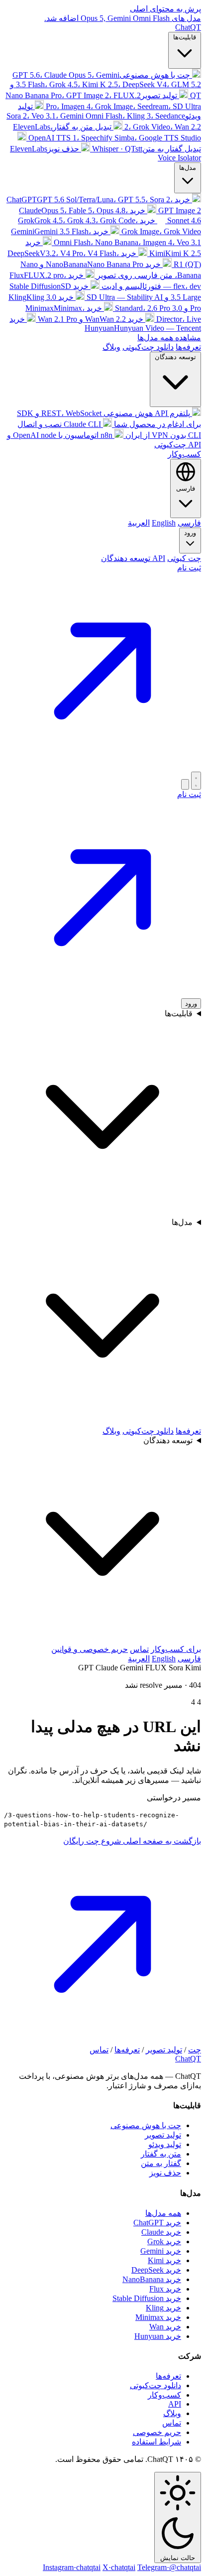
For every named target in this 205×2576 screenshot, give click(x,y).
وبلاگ (111, 347)
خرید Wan (165, 2327)
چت (195, 2050)
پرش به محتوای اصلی (165, 9)
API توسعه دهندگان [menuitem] (133, 558)
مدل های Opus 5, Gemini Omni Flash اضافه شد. (123, 18)
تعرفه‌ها (188, 347)
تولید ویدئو (165, 2144)
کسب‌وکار (184, 454)
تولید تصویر (164, 2050)
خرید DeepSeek (156, 2270)
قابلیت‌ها (185, 37)
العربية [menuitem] (139, 523)
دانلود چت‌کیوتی (148, 347)
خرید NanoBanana (152, 2279)
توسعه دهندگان (175, 357)
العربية (139, 1659)
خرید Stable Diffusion (147, 2298)
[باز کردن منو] (185, 784)
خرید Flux (165, 2289)
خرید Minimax (158, 2317)
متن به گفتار (161, 2154)
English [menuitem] (164, 523)
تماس (139, 1649)
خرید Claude (161, 2232)
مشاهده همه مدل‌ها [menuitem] (169, 338)
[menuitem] (105, 85)
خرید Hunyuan (158, 2336)
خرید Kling (163, 2308)
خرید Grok (164, 2241)
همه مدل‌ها (163, 2213)
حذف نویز (165, 2173)
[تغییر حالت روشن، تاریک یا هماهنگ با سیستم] (196, 781)
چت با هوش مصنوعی (146, 2125)
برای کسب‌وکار (176, 1649)
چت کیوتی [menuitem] (184, 558)
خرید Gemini (161, 2251)
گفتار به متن (161, 2163)
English (164, 1659)
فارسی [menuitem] (189, 523)
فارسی (189, 1659)
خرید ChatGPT (157, 2223)
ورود (190, 533)
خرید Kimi (164, 2260)
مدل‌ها (188, 168)
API (175, 2404)
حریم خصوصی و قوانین (90, 1649)
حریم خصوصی (157, 2432)
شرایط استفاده (156, 2442)
